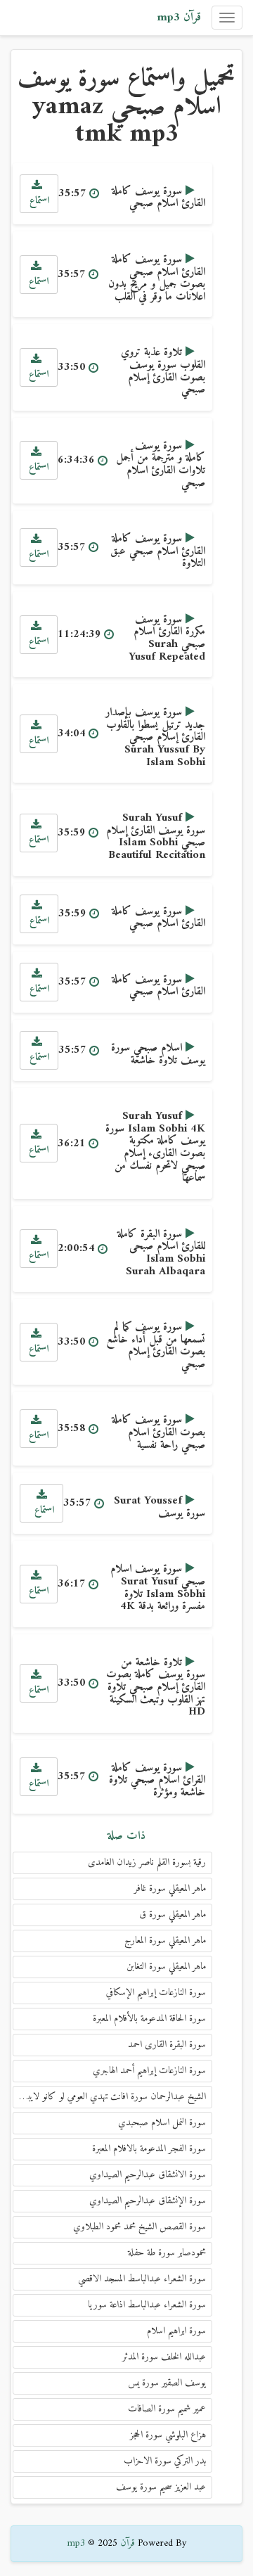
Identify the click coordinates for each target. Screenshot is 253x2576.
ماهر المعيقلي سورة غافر (170, 1889)
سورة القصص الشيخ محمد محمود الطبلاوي (140, 2227)
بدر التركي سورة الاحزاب (165, 2461)
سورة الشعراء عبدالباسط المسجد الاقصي (142, 2279)
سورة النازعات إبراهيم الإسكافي (156, 1993)
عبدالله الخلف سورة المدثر (164, 2357)
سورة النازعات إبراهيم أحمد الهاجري (149, 2071)
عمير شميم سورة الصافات (167, 2409)
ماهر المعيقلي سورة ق (173, 1915)
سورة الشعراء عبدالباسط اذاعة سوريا (147, 2305)
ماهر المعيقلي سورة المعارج (165, 1941)
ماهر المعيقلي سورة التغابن (166, 1967)
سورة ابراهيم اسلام (176, 2331)
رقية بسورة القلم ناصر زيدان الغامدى (147, 1863)
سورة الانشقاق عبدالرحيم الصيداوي (148, 2175)
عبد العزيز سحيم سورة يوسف (161, 2487)
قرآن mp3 (179, 18)
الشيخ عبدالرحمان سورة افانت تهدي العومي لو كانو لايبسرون (109, 2097)
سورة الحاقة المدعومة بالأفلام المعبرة (149, 2019)
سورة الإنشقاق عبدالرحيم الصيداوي (148, 2201)
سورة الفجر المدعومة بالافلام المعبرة (149, 2149)
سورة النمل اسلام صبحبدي (162, 2123)
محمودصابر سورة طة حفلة (167, 2253)
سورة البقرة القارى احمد (167, 2045)
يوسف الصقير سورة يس (167, 2383)
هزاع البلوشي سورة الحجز (168, 2435)
